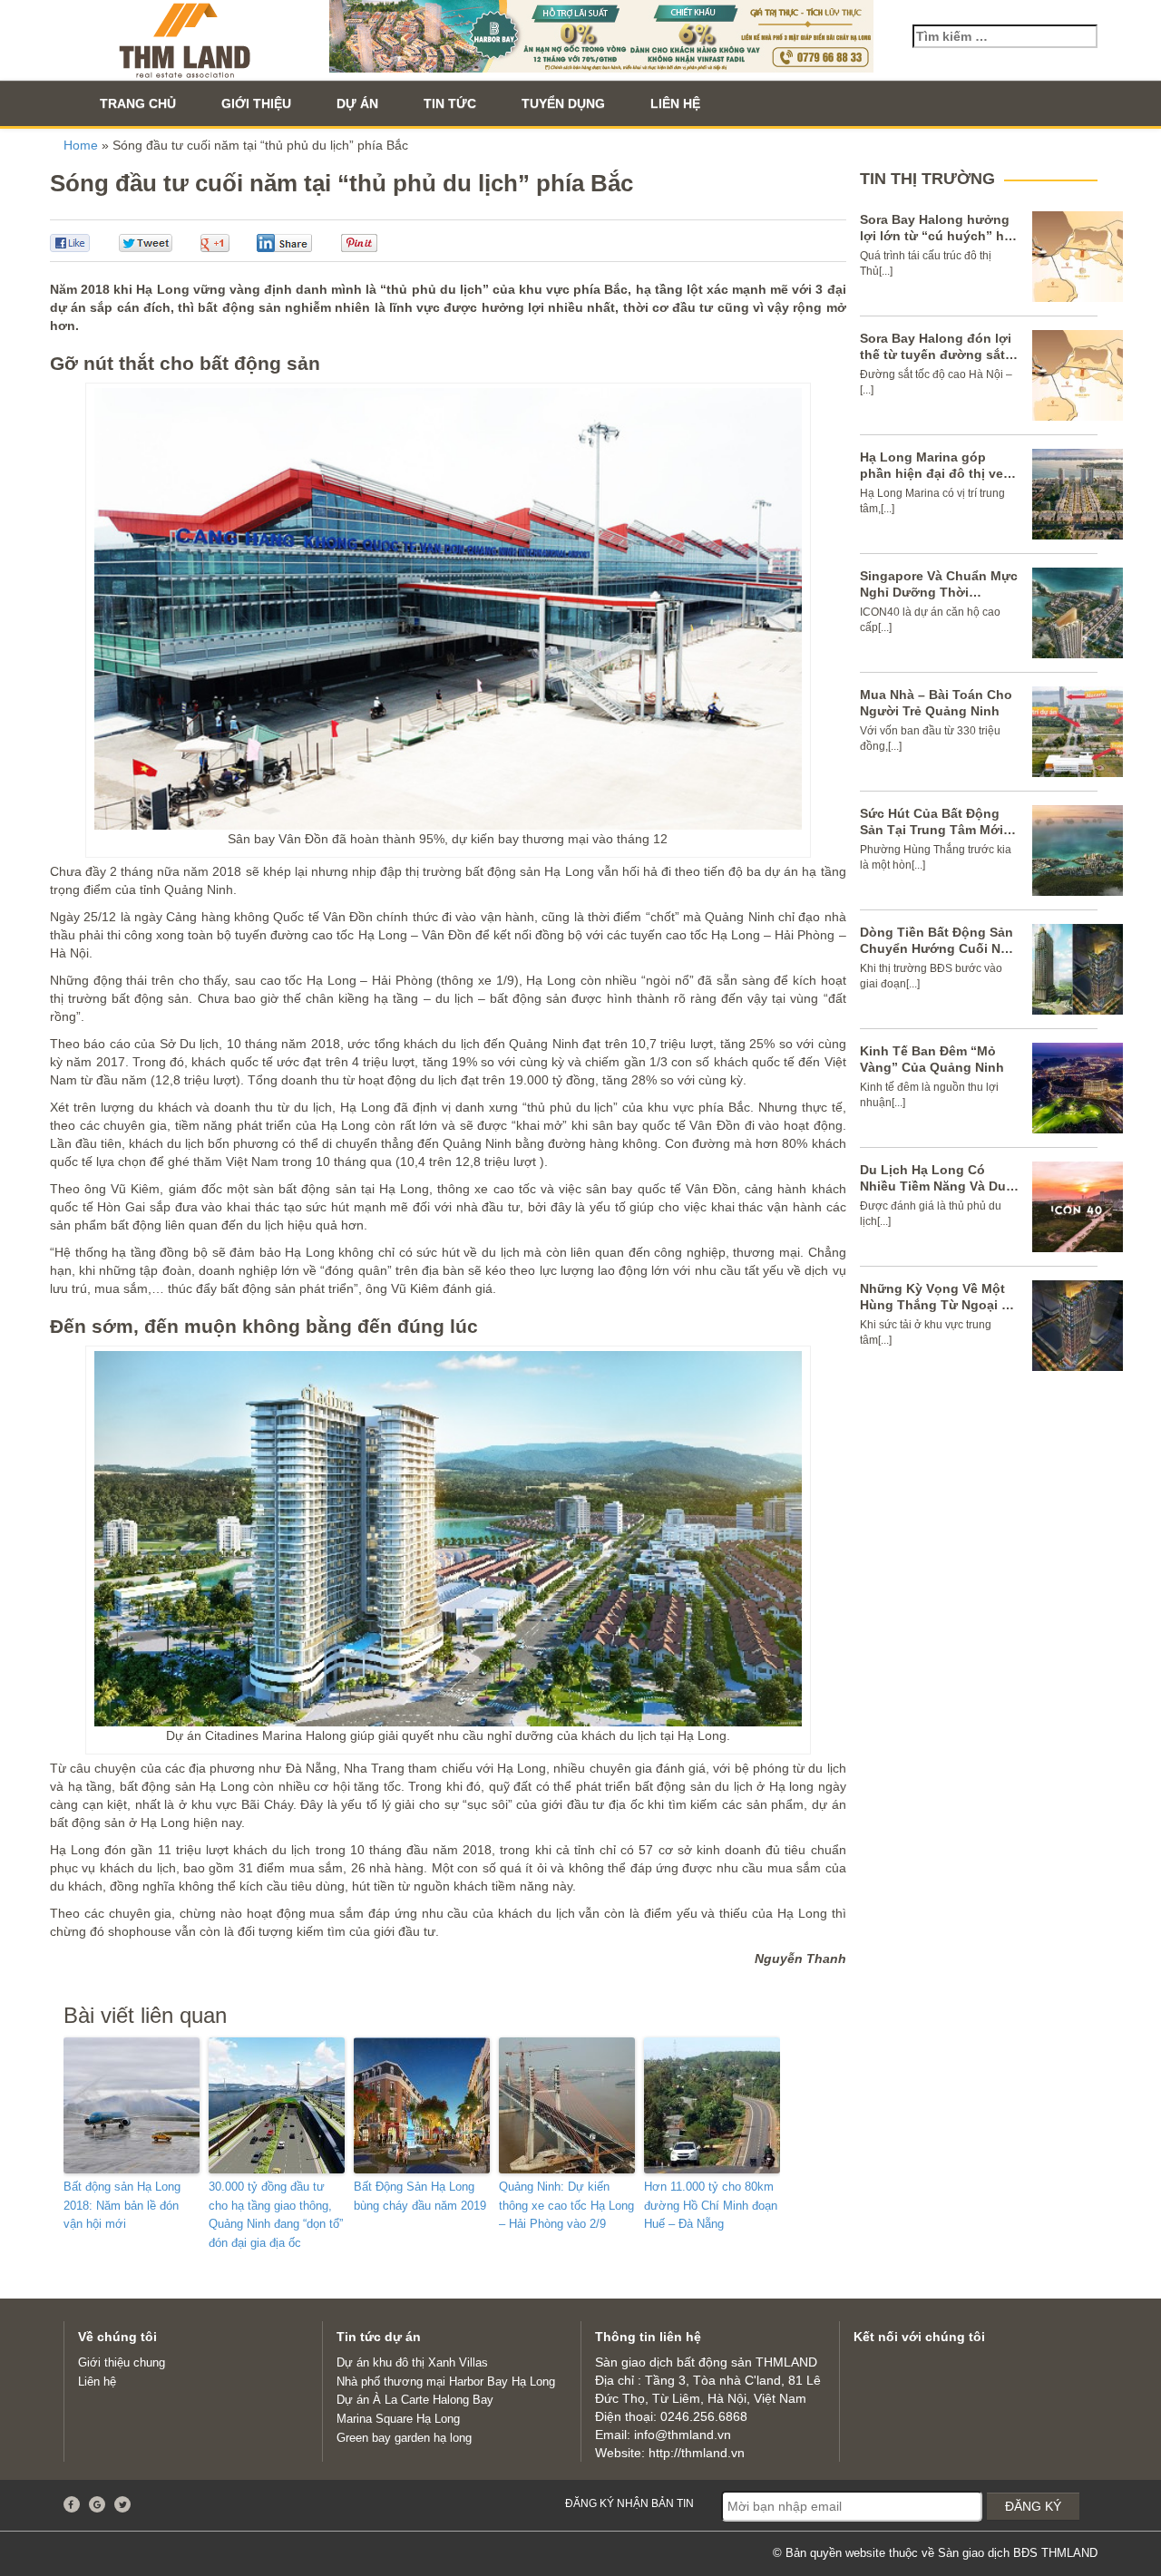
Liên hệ (675, 103)
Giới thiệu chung (122, 2362)
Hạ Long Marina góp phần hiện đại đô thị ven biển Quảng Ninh (936, 473)
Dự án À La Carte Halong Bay (415, 2400)
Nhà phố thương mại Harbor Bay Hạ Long (446, 2382)
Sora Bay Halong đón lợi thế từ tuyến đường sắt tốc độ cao (936, 355)
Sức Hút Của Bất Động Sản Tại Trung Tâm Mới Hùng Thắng (932, 830)
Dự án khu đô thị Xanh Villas (412, 2362)
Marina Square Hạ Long (398, 2419)
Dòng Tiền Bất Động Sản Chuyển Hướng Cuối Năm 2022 (939, 948)
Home (81, 145)
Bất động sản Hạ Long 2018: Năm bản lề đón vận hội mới (122, 2206)
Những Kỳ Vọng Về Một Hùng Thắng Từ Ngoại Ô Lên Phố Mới (936, 1305)
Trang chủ (138, 103)
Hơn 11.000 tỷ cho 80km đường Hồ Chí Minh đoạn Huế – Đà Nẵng (711, 2206)
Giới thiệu (256, 103)
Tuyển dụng (563, 103)
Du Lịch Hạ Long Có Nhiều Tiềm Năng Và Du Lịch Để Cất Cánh (933, 1186)
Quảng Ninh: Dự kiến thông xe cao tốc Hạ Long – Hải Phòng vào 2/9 (566, 2206)
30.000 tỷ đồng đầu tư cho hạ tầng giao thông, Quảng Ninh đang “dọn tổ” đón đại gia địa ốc (276, 2215)
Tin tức (450, 103)
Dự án (357, 103)
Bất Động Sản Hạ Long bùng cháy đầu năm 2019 (420, 2196)
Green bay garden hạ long (404, 2438)
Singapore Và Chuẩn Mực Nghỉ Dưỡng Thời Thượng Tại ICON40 (939, 592)
